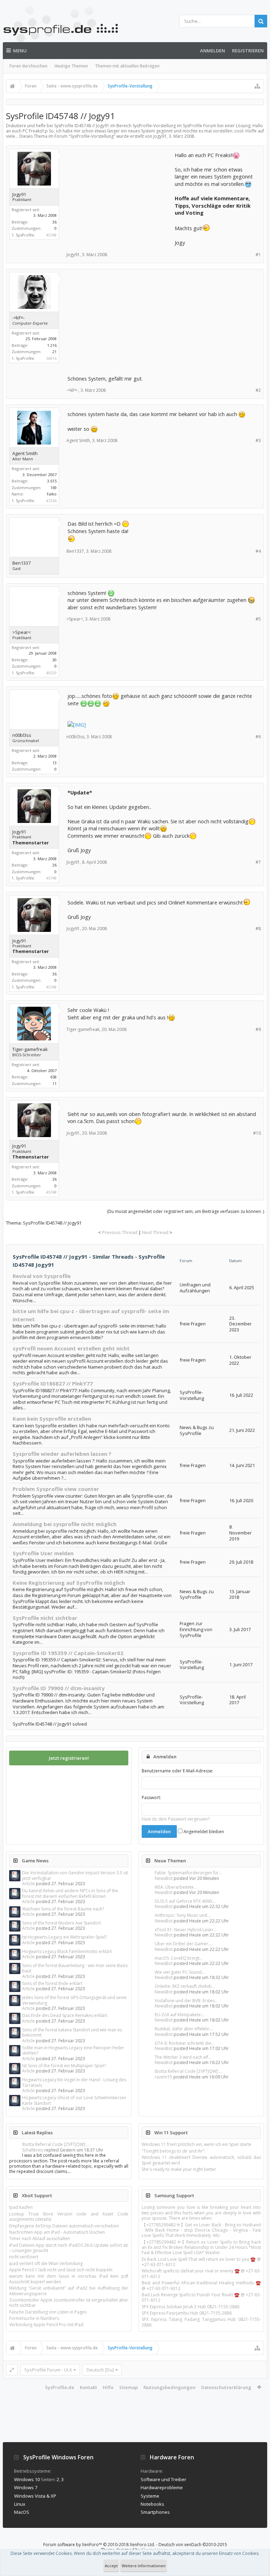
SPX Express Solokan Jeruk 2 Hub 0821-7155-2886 (191, 2307)
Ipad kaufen (21, 2207)
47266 (51, 501)
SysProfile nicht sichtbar (45, 1618)
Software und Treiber (163, 2479)
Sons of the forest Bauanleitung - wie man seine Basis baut (75, 1968)
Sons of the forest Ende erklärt (52, 1983)
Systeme (150, 2496)
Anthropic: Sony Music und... (182, 1915)
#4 (258, 551)
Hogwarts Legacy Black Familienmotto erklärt (67, 1951)
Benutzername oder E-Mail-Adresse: (178, 1771)
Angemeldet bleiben (203, 1832)
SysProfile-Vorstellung (92, 136)
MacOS (22, 2512)
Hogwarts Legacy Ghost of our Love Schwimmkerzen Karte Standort (74, 2100)
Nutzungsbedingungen (169, 2387)
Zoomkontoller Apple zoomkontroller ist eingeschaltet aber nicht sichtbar (69, 2303)
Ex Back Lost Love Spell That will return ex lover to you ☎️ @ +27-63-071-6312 (201, 2262)
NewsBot (164, 1878)
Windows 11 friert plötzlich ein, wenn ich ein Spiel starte (197, 2144)
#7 (258, 862)
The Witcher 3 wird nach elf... (183, 2057)
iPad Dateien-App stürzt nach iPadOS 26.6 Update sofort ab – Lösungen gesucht (69, 2248)
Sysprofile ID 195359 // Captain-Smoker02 (68, 1653)
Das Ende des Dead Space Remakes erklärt (65, 2015)
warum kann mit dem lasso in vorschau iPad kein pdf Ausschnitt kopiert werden (69, 2279)
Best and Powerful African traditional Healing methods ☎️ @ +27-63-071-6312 (201, 2285)
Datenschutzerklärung (226, 2387)
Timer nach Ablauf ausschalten (40, 2238)
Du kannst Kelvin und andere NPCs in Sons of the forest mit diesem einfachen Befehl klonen (70, 1893)
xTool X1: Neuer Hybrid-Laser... (186, 1930)
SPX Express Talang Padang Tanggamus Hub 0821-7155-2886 (201, 2322)
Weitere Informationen (144, 2566)
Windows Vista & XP (35, 2496)
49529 (51, 673)
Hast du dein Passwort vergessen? (176, 1819)
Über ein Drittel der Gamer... (183, 1944)
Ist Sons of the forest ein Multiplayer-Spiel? (64, 2066)
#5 (258, 619)
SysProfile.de (60, 2387)
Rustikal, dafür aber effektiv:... (184, 2029)
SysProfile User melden (43, 1553)
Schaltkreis (33, 2150)
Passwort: (151, 1798)
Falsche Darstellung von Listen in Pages (48, 2312)
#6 (258, 737)
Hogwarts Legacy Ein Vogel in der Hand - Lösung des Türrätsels (74, 2082)
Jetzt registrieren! (69, 1758)
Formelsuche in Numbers (34, 2318)
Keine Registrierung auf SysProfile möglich (69, 1583)
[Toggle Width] (12, 2370)
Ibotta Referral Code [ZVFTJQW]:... (188, 2071)
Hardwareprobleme (162, 2487)
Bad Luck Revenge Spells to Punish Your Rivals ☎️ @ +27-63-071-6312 (201, 2297)
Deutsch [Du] (100, 2370)
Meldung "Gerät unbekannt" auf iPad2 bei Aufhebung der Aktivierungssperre (69, 2291)
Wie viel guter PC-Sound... (180, 1972)
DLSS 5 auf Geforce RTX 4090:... (185, 1901)
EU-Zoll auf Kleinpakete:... (180, 2015)
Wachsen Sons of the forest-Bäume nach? (63, 1909)
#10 (257, 1133)
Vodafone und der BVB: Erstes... (186, 2001)
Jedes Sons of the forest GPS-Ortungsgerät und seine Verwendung (74, 2000)
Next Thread (155, 1232)
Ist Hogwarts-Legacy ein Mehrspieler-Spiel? (65, 1937)
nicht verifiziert (24, 2257)
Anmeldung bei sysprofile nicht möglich (65, 1524)
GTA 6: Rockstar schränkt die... (185, 2043)
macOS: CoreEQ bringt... (179, 1958)
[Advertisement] (120, 195)
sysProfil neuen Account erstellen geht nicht (71, 1348)
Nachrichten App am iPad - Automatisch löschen (57, 2232)
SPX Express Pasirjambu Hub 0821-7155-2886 (187, 2313)
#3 (258, 440)
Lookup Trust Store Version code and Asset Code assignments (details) (69, 2217)
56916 (51, 358)
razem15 (163, 2077)
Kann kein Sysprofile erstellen (52, 1419)
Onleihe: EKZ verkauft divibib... (185, 1986)
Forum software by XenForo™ (99, 2545)
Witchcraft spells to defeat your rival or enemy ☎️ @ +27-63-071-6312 (201, 2273)
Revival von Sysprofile (42, 1276)
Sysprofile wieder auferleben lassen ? (62, 1454)
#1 (258, 255)
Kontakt (88, 2387)
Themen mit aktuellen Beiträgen (127, 66)
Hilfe (108, 2387)
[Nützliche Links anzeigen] (257, 86)
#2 (258, 390)
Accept (111, 2566)
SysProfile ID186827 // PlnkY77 (53, 1383)
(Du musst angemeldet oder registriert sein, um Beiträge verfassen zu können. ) (185, 1211)
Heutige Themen (71, 66)
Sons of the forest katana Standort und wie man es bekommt (72, 2032)
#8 (258, 929)
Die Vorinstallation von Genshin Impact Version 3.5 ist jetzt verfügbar (75, 1875)
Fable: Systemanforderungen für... (188, 1873)
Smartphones (155, 2512)
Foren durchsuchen (28, 66)
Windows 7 (26, 2487)
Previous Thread (120, 1232)
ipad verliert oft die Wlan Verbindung (46, 2263)
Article (28, 1884)
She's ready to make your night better (179, 2169)
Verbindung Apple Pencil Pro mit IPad (46, 2325)
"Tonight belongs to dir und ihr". (174, 2151)
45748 (51, 235)
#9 (258, 1029)
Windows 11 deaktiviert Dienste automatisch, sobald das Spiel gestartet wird (201, 2160)
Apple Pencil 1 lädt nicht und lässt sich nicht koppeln (61, 2270)
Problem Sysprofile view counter (56, 1489)
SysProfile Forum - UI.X (48, 2370)
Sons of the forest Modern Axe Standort (62, 1923)
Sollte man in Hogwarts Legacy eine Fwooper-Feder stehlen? (73, 2050)
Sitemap (128, 2387)
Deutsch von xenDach (193, 2545)
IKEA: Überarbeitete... (176, 1887)
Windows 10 (27, 2479)
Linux (20, 2504)
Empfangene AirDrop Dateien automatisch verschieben (64, 2226)
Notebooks (152, 2504)
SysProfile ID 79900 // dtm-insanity (59, 1688)
